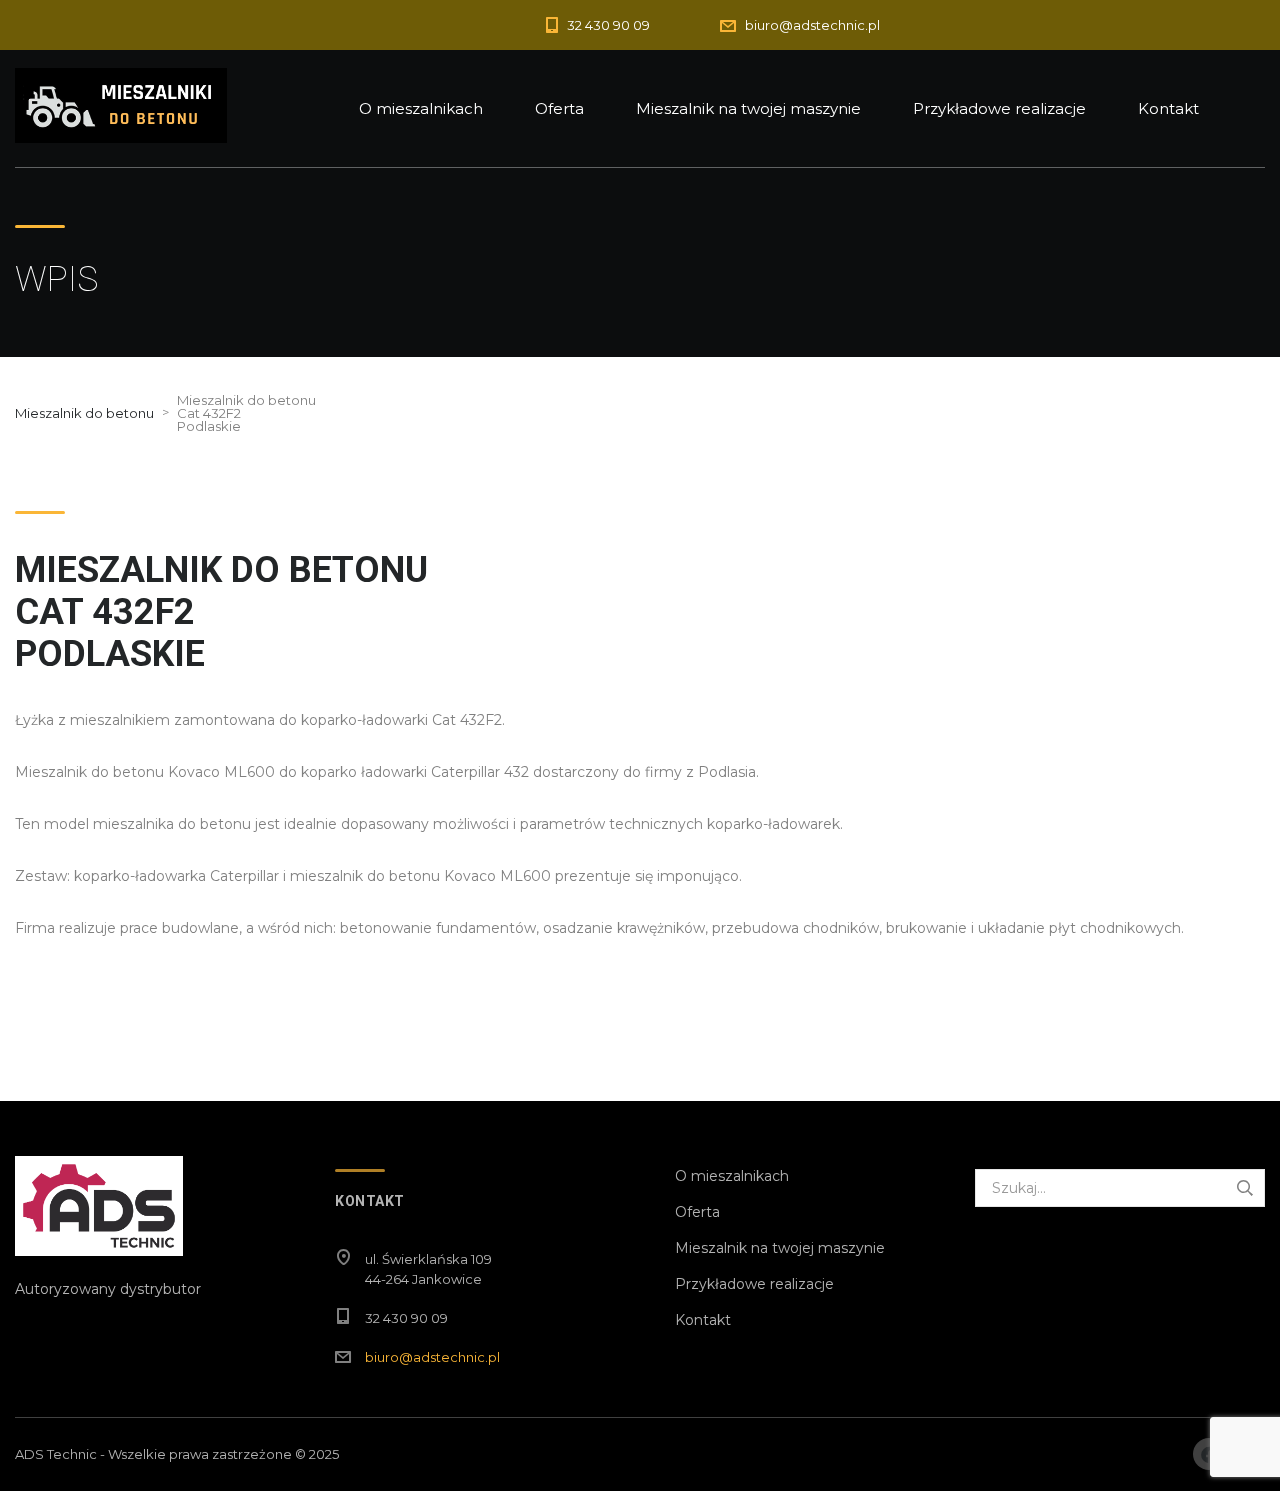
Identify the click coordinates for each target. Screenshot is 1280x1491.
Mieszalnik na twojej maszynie (748, 108)
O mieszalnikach (421, 108)
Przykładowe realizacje (999, 108)
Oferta (559, 108)
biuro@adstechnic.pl (432, 1357)
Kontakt (1168, 108)
